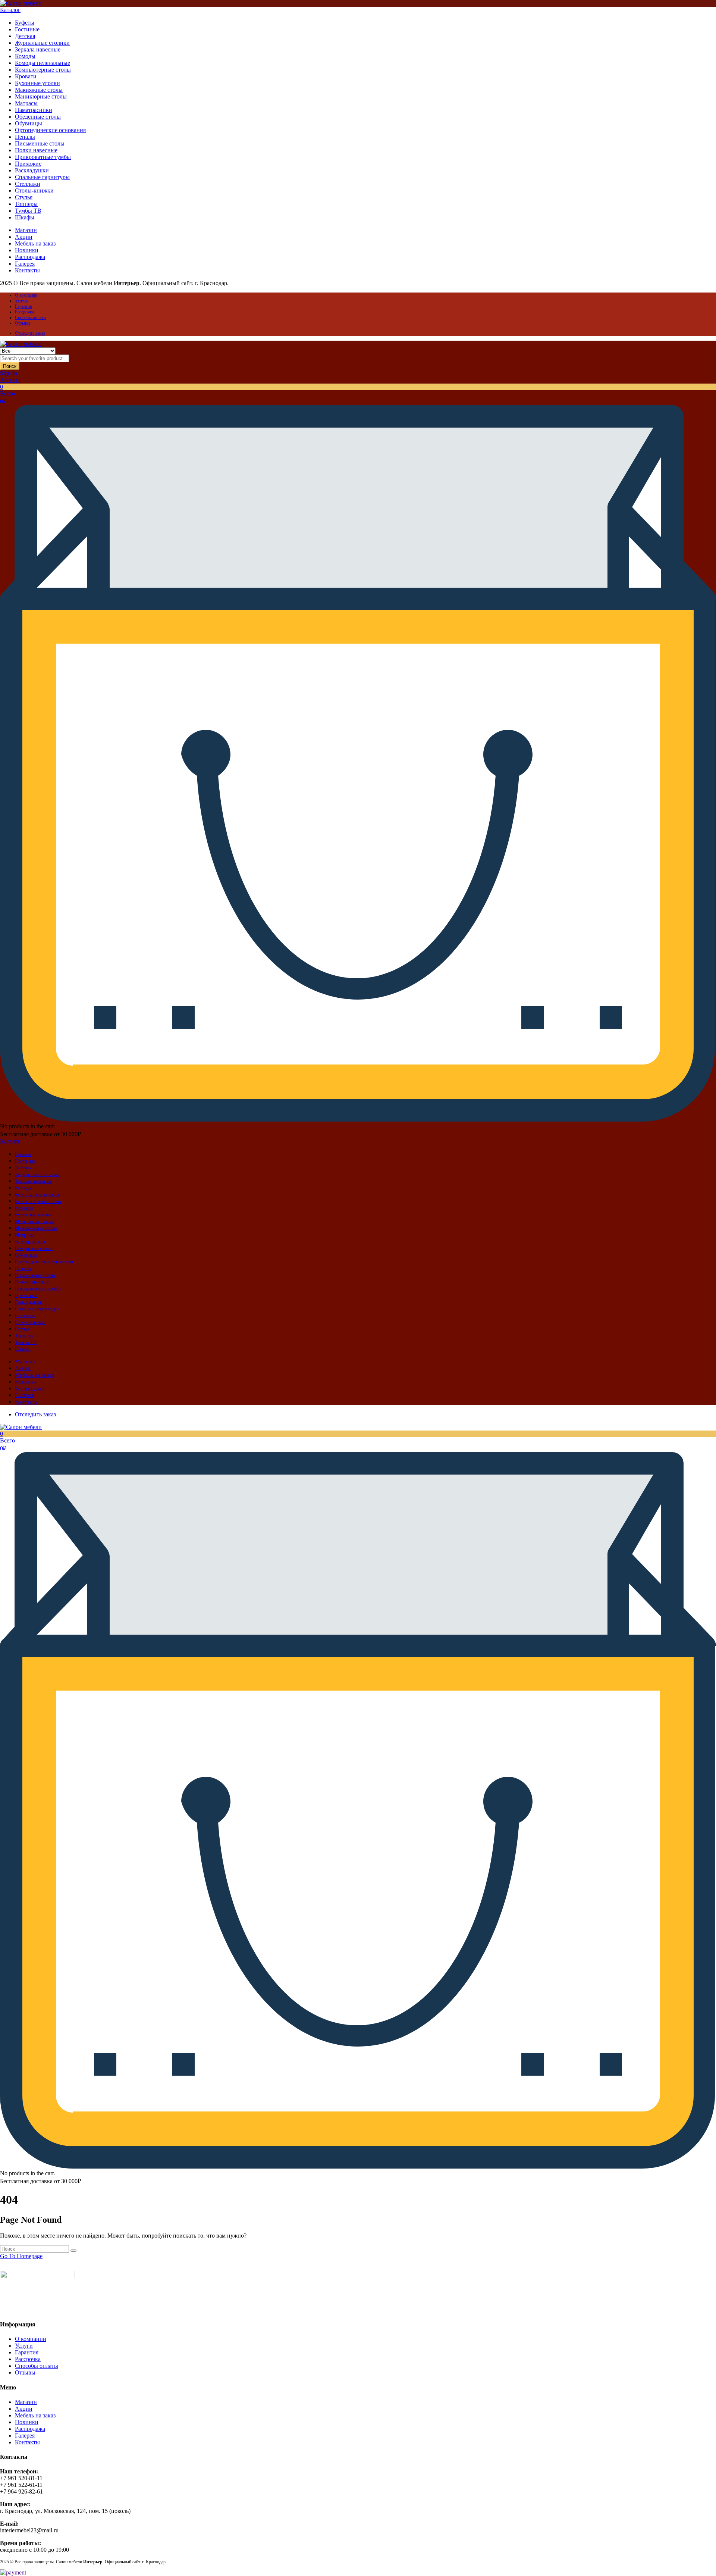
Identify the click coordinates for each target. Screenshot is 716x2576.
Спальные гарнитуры (42, 177)
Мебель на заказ (35, 243)
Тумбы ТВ (28, 211)
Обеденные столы (38, 117)
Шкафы (25, 217)
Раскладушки (32, 170)
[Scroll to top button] (699, 2559)
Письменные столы (40, 143)
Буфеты (25, 23)
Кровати (26, 76)
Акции (24, 237)
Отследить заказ (30, 333)
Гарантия (23, 306)
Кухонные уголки (37, 83)
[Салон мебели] (21, 3)
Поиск (10, 366)
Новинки (27, 250)
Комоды (25, 56)
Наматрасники (34, 110)
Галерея (25, 264)
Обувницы (29, 123)
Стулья (24, 197)
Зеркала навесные (38, 49)
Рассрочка (24, 312)
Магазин (26, 230)
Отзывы (23, 323)
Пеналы (25, 137)
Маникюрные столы (41, 96)
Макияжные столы (39, 90)
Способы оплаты (31, 318)
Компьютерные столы (43, 70)
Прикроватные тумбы (43, 157)
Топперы (26, 204)
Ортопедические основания (50, 130)
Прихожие (28, 164)
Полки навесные (36, 150)
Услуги (22, 301)
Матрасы (26, 103)
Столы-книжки (34, 190)
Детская (25, 36)
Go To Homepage (21, 2256)
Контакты (27, 270)
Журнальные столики (42, 43)
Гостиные (27, 29)
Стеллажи (28, 184)
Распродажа (30, 257)
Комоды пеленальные (43, 63)
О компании (26, 295)
